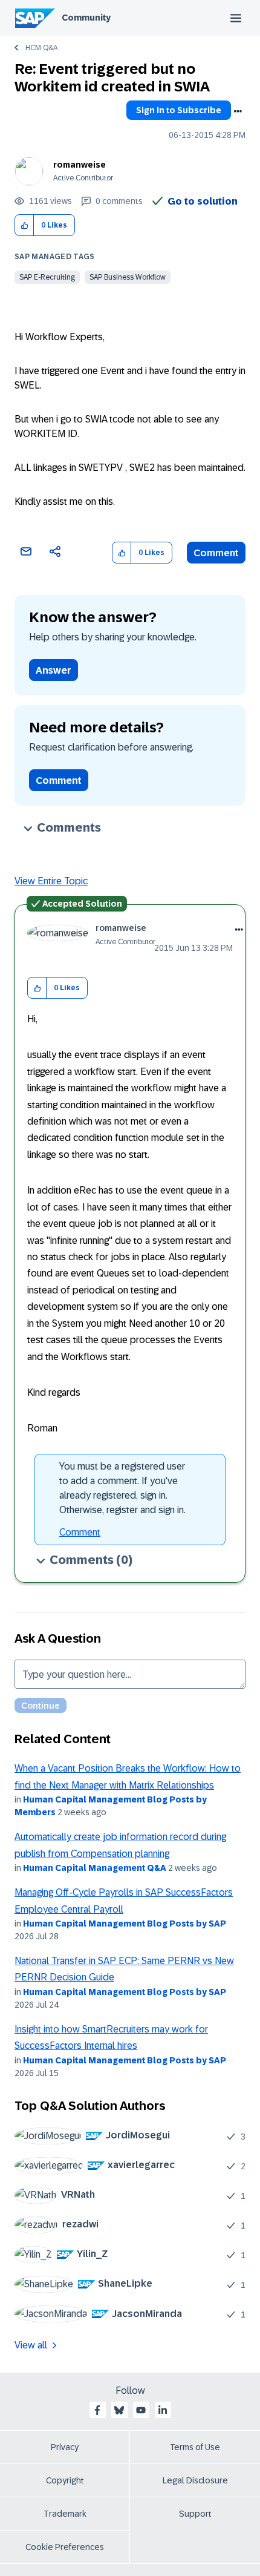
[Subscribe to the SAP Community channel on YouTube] (141, 2410)
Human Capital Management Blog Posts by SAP (125, 1924)
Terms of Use (195, 2447)
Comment (216, 553)
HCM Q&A (41, 48)
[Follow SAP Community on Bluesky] (119, 2410)
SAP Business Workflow (128, 277)
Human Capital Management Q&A (95, 1868)
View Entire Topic (51, 881)
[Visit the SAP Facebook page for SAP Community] (97, 2410)
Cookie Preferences (65, 2547)
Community (86, 18)
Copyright (65, 2480)
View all (31, 2345)
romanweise (80, 165)
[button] (24, 225)
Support (195, 2514)
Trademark (65, 2514)
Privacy (65, 2447)
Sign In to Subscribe (179, 110)
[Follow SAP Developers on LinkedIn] (163, 2410)
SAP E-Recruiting (47, 277)
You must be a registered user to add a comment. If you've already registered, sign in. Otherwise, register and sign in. (122, 1488)
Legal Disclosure (195, 2480)
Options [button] (238, 111)
